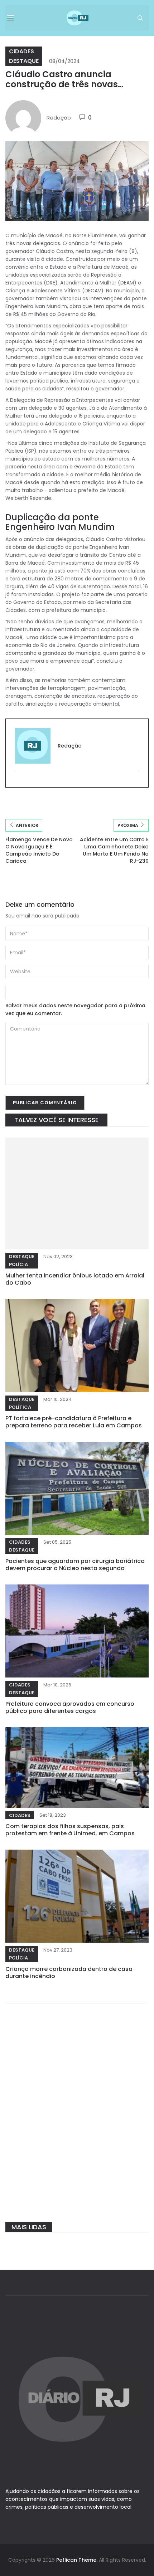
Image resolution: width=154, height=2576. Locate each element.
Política (20, 1407)
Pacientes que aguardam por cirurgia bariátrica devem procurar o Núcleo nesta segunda (75, 1565)
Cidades (21, 51)
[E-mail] (18, 783)
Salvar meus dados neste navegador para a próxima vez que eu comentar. (75, 1009)
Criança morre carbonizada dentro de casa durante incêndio (69, 1973)
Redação (59, 118)
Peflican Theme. (77, 2560)
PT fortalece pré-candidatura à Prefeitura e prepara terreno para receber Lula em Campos (74, 1422)
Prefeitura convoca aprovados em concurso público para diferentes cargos (70, 1707)
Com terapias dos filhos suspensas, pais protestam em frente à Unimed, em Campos (70, 1830)
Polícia (18, 1264)
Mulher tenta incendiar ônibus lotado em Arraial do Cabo (75, 1279)
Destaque (24, 61)
